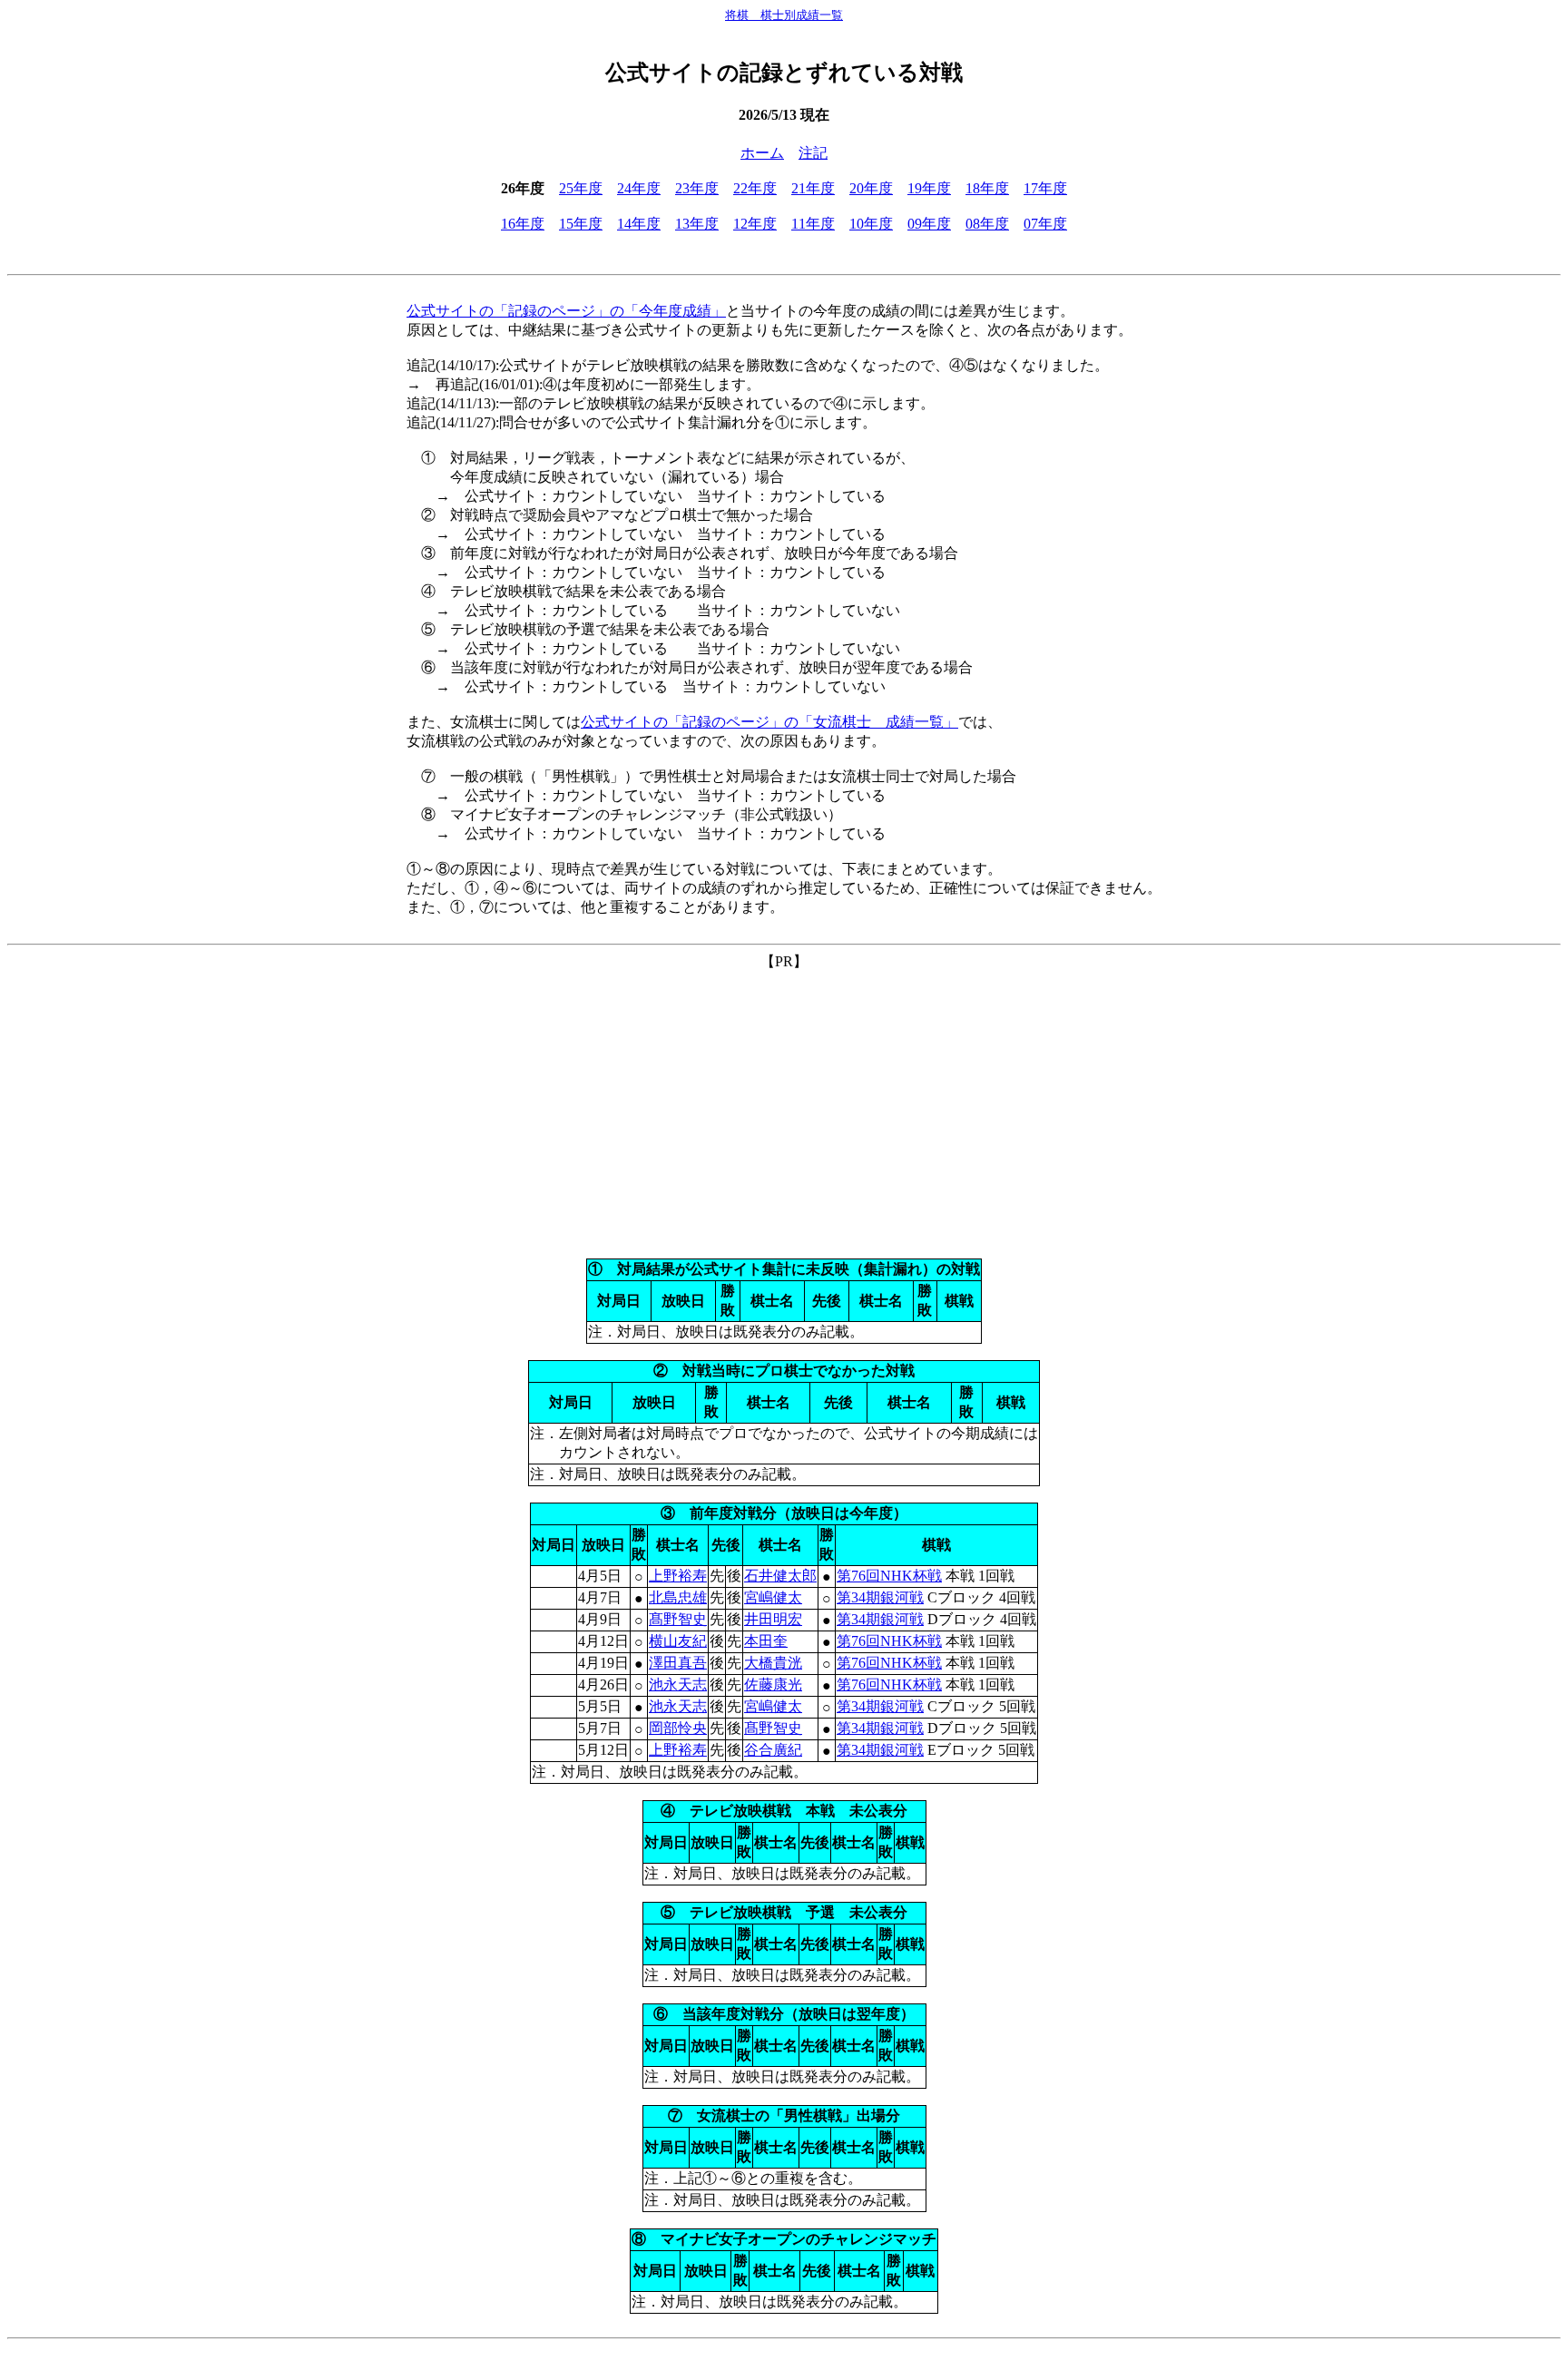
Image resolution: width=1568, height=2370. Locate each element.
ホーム (762, 153)
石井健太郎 (780, 1576)
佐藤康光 (773, 1684)
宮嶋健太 (773, 1597)
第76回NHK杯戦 (889, 1576)
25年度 (581, 188)
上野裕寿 (678, 1576)
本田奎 (766, 1641)
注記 (813, 153)
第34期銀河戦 (880, 1597)
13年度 (697, 224)
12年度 (755, 224)
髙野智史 (678, 1619)
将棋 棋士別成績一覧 (784, 15)
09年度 (929, 224)
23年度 (697, 188)
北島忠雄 (678, 1597)
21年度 (813, 188)
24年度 (639, 188)
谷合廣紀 (773, 1750)
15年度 (581, 224)
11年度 (813, 224)
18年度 (987, 188)
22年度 (755, 188)
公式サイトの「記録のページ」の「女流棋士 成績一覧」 (769, 722)
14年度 (639, 224)
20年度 (871, 188)
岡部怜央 (678, 1728)
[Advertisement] (784, 1099)
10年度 (871, 224)
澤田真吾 (678, 1663)
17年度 (1045, 188)
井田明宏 (773, 1619)
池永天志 (678, 1684)
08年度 (987, 224)
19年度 (929, 188)
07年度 (1045, 224)
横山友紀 (678, 1641)
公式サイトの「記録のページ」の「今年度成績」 (566, 311)
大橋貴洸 (773, 1663)
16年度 (523, 224)
